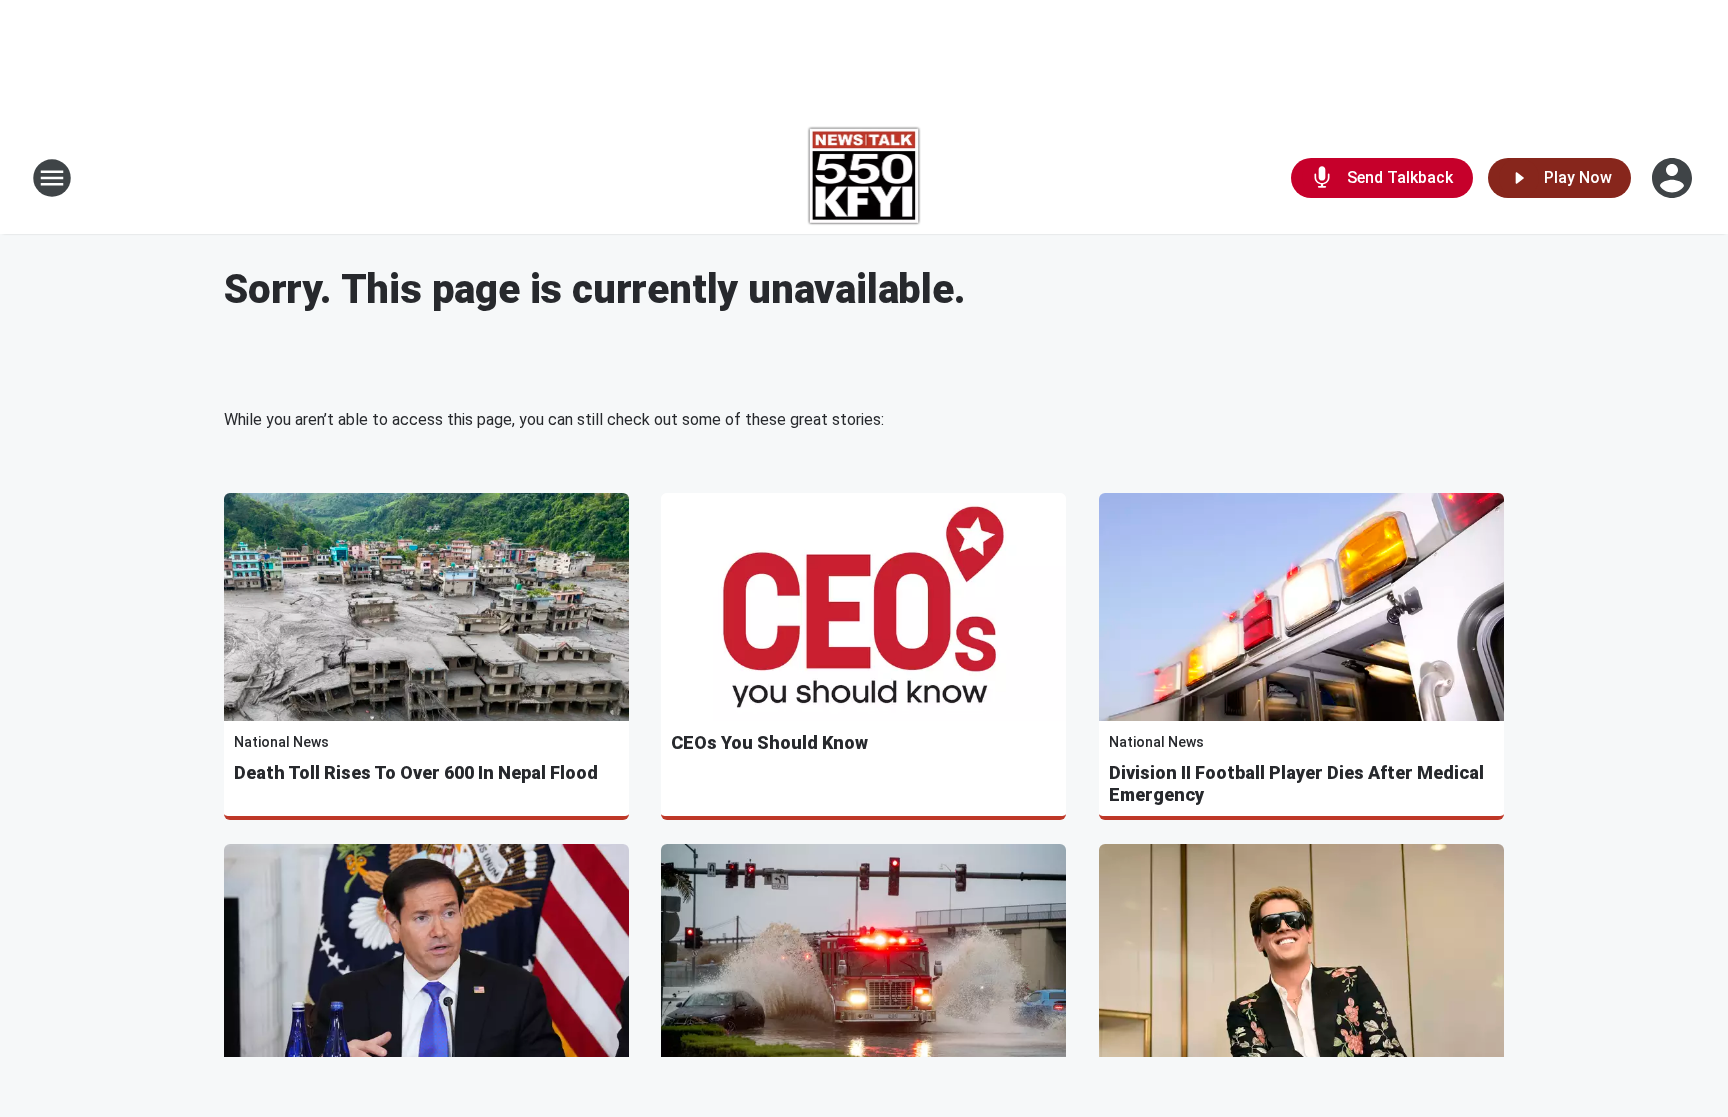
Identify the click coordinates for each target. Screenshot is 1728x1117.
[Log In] (1674, 178)
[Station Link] (864, 178)
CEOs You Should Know (769, 742)
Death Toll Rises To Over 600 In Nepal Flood (416, 772)
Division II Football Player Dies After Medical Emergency (1296, 783)
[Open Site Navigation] (52, 178)
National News (281, 742)
